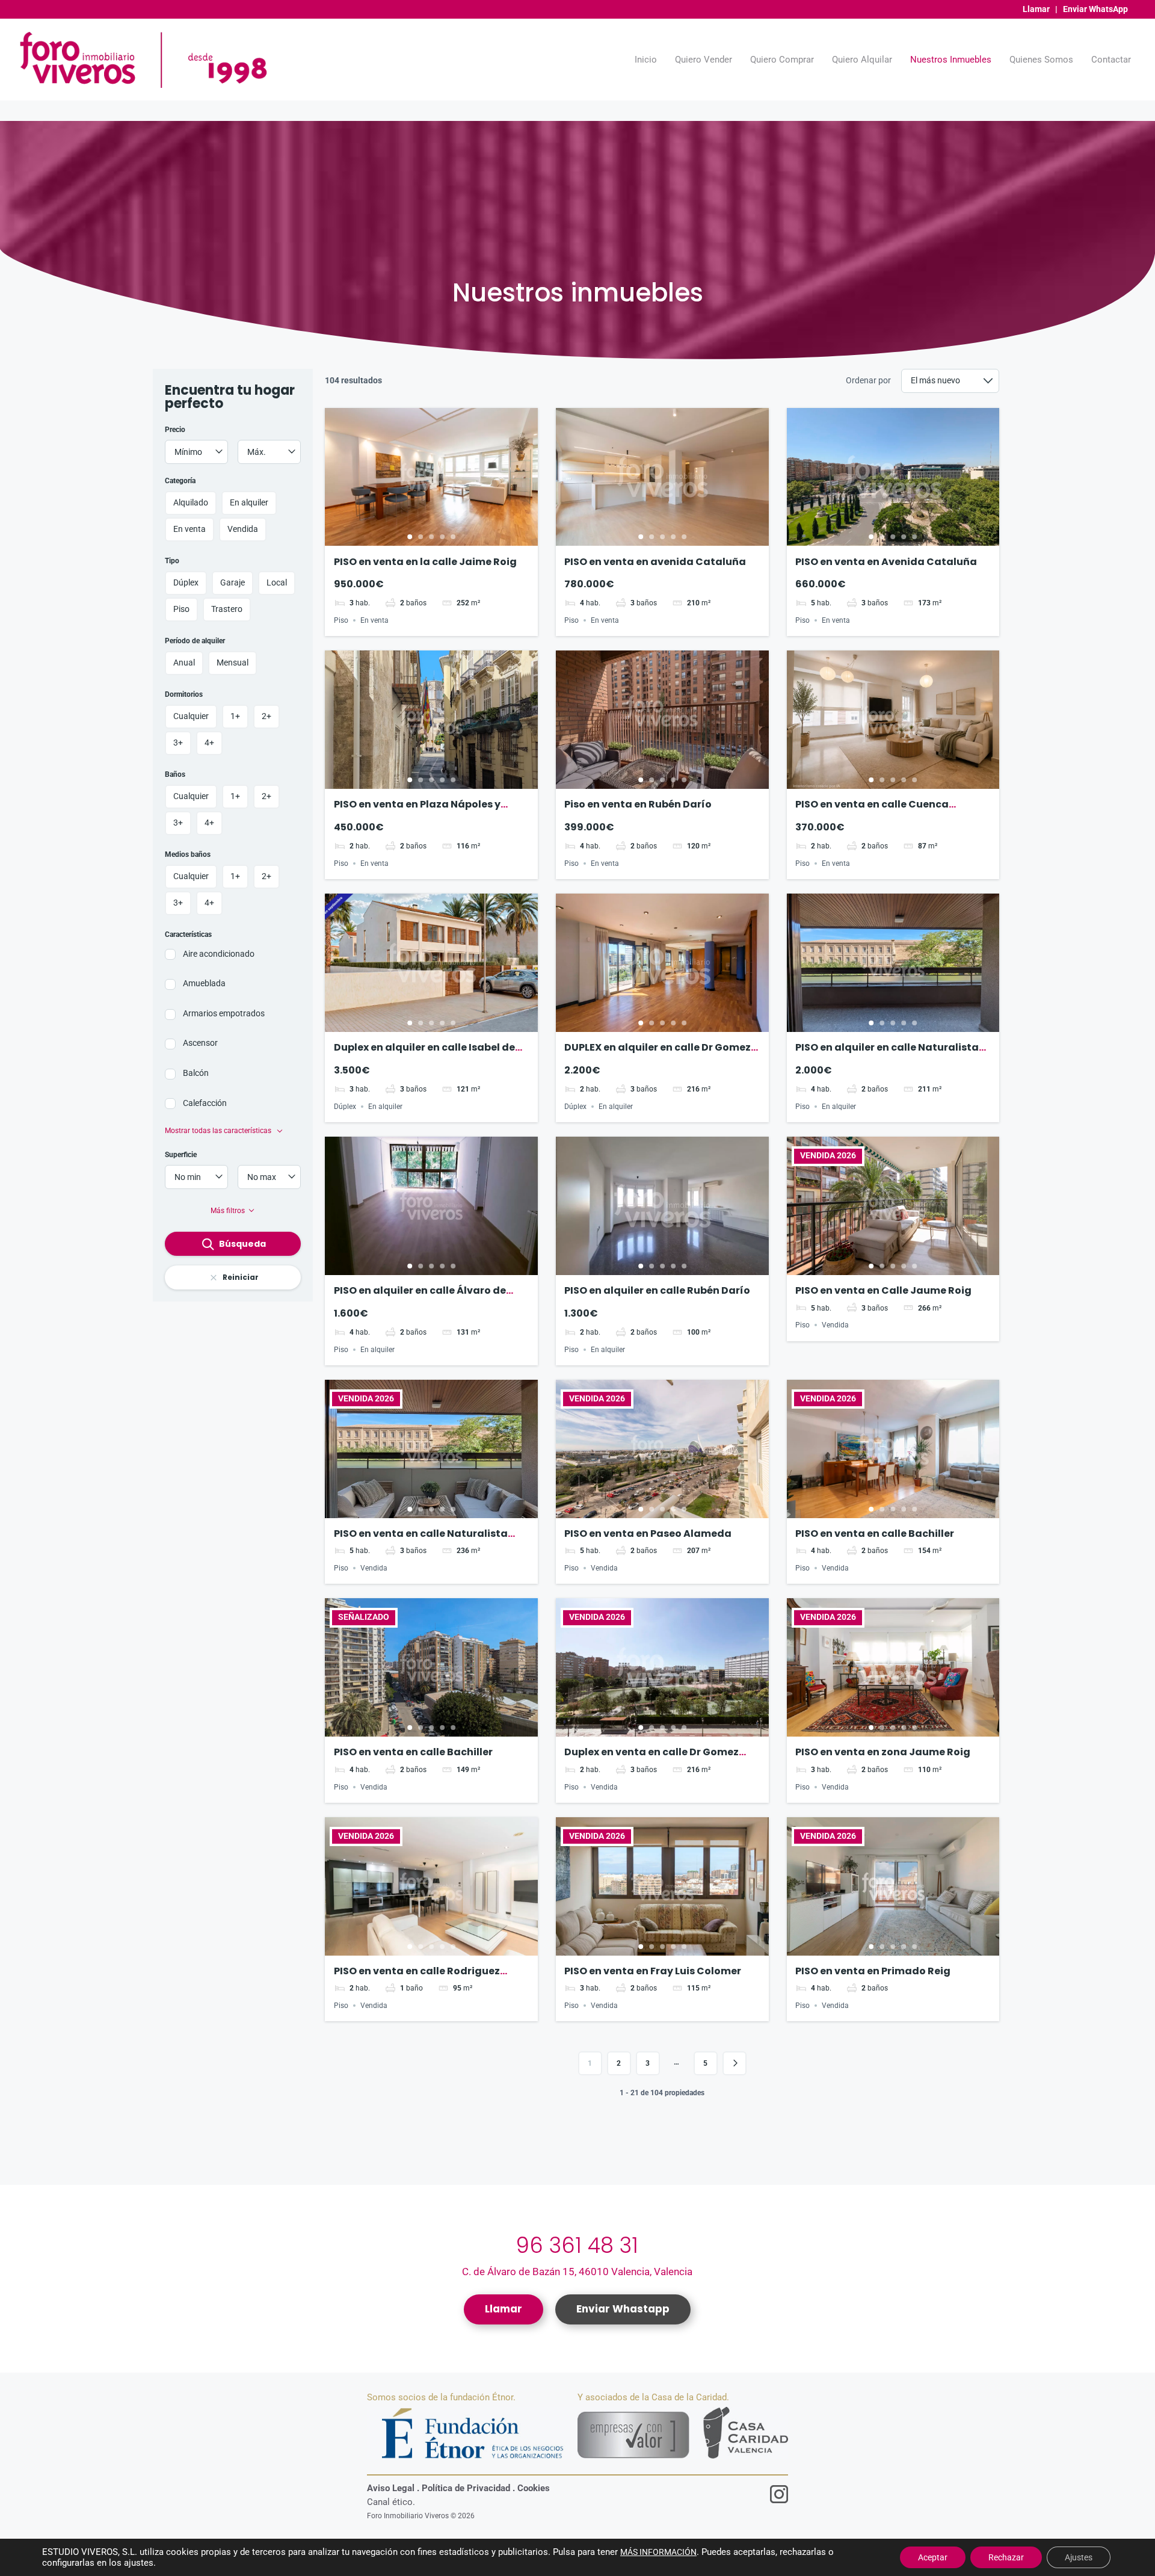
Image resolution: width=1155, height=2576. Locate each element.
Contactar (1111, 60)
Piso (341, 620)
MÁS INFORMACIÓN (658, 2552)
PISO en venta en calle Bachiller (875, 1534)
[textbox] (196, 452)
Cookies (534, 2488)
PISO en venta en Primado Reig (873, 1971)
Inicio (646, 60)
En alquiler (385, 1107)
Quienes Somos (1041, 60)
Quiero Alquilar (862, 60)
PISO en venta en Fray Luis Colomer (653, 1971)
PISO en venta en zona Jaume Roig (883, 1752)
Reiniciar (241, 1277)
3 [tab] (431, 537)
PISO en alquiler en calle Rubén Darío (657, 1290)
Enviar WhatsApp (1095, 9)
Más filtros (228, 1211)
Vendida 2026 (828, 1156)
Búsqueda (242, 1244)
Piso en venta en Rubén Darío (638, 804)
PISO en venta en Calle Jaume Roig (883, 1290)
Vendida (835, 1325)
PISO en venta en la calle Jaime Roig (425, 562)
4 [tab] (442, 537)
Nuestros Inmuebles (951, 60)
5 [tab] (453, 537)
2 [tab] (420, 537)
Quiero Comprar (782, 60)
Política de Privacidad (466, 2488)
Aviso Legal (391, 2488)
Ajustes (1079, 2557)
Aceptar (933, 2557)
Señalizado (364, 1617)
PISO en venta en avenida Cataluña (655, 562)
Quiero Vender (704, 60)
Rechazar (1006, 2557)
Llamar (1036, 9)
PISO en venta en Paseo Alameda (648, 1534)
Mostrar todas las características (219, 1131)
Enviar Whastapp (623, 2309)
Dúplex (345, 1107)
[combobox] (196, 452)
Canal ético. (391, 2502)
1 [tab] (410, 537)
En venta (374, 620)
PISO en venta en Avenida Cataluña (886, 562)
